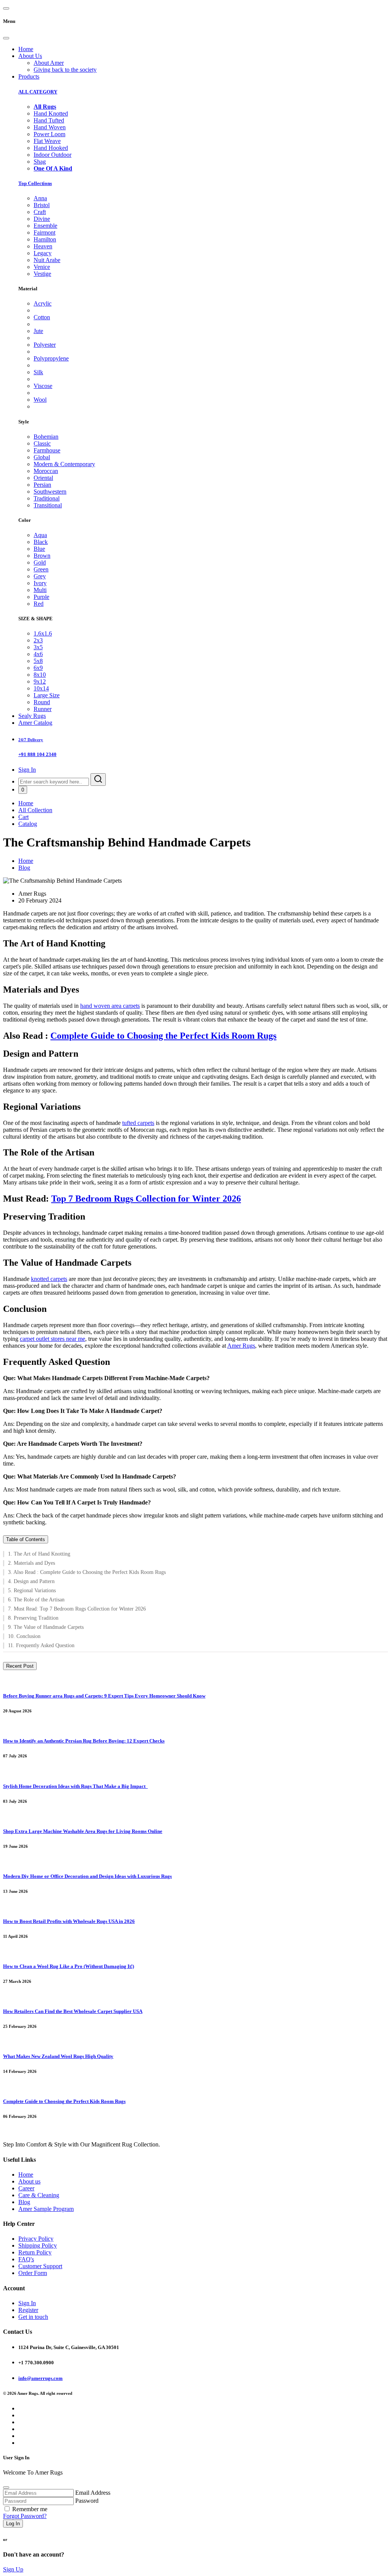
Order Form (33, 2273)
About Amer (49, 63)
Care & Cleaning (39, 2195)
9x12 (40, 681)
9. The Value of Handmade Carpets (46, 1627)
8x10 (40, 675)
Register (28, 2310)
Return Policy (35, 2252)
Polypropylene (51, 358)
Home (26, 49)
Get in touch (33, 2317)
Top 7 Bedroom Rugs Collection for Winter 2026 (146, 1199)
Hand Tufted (49, 120)
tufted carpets (138, 1123)
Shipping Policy (38, 2245)
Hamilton (45, 239)
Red (39, 604)
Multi (40, 590)
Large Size (47, 695)
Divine (42, 219)
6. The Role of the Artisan (36, 1600)
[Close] (6, 38)
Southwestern (50, 492)
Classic (42, 443)
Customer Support (40, 2266)
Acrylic (43, 303)
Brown (42, 556)
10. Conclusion (24, 1636)
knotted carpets (49, 1279)
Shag (40, 162)
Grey (40, 576)
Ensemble (45, 226)
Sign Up (13, 2569)
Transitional (48, 505)
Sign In (27, 770)
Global (42, 457)
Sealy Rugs (32, 716)
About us (29, 2181)
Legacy (43, 253)
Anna (40, 198)
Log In (13, 2524)
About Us (30, 56)
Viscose (43, 386)
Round (42, 702)
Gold (40, 562)
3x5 (38, 647)
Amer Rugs (241, 1346)
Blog (24, 868)
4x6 (38, 654)
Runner (43, 709)
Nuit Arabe (47, 260)
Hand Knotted (51, 113)
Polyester (45, 345)
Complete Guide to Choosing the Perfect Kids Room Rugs (163, 1036)
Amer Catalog (35, 723)
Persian (42, 485)
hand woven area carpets (110, 1006)
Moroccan (46, 471)
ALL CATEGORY (38, 92)
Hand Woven (50, 127)
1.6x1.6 (43, 633)
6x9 (38, 668)
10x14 (41, 688)
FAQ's (26, 2259)
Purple (41, 597)
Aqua (40, 535)
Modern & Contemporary (64, 464)
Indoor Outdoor (53, 155)
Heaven (43, 246)
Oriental (43, 478)
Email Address (93, 2493)
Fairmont (44, 232)
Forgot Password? (25, 2516)
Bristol (42, 205)
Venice (42, 267)
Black (41, 542)
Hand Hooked (51, 148)
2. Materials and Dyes (32, 1563)
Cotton (42, 317)
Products (29, 76)
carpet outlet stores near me (53, 1339)
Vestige (42, 274)
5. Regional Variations (32, 1590)
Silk (38, 372)
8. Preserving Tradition (33, 1618)
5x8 (38, 661)
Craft (40, 212)
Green (41, 569)
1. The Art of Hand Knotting (39, 1554)
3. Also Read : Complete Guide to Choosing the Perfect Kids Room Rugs (87, 1572)
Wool (40, 400)
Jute (38, 331)
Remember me (30, 2509)
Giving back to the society (65, 70)
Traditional (47, 498)
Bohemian (46, 437)
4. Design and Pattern (31, 1581)
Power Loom (49, 134)
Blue (39, 549)
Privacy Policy (36, 2239)
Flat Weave (47, 141)
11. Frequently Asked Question (41, 1645)
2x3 (38, 640)
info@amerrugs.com (40, 2378)
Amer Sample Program (46, 2209)
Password (87, 2501)
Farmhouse (47, 450)
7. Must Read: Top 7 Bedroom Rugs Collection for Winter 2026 (77, 1609)
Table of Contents (26, 1539)
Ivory (40, 583)
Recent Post (20, 1666)
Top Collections (35, 183)
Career (26, 2188)
